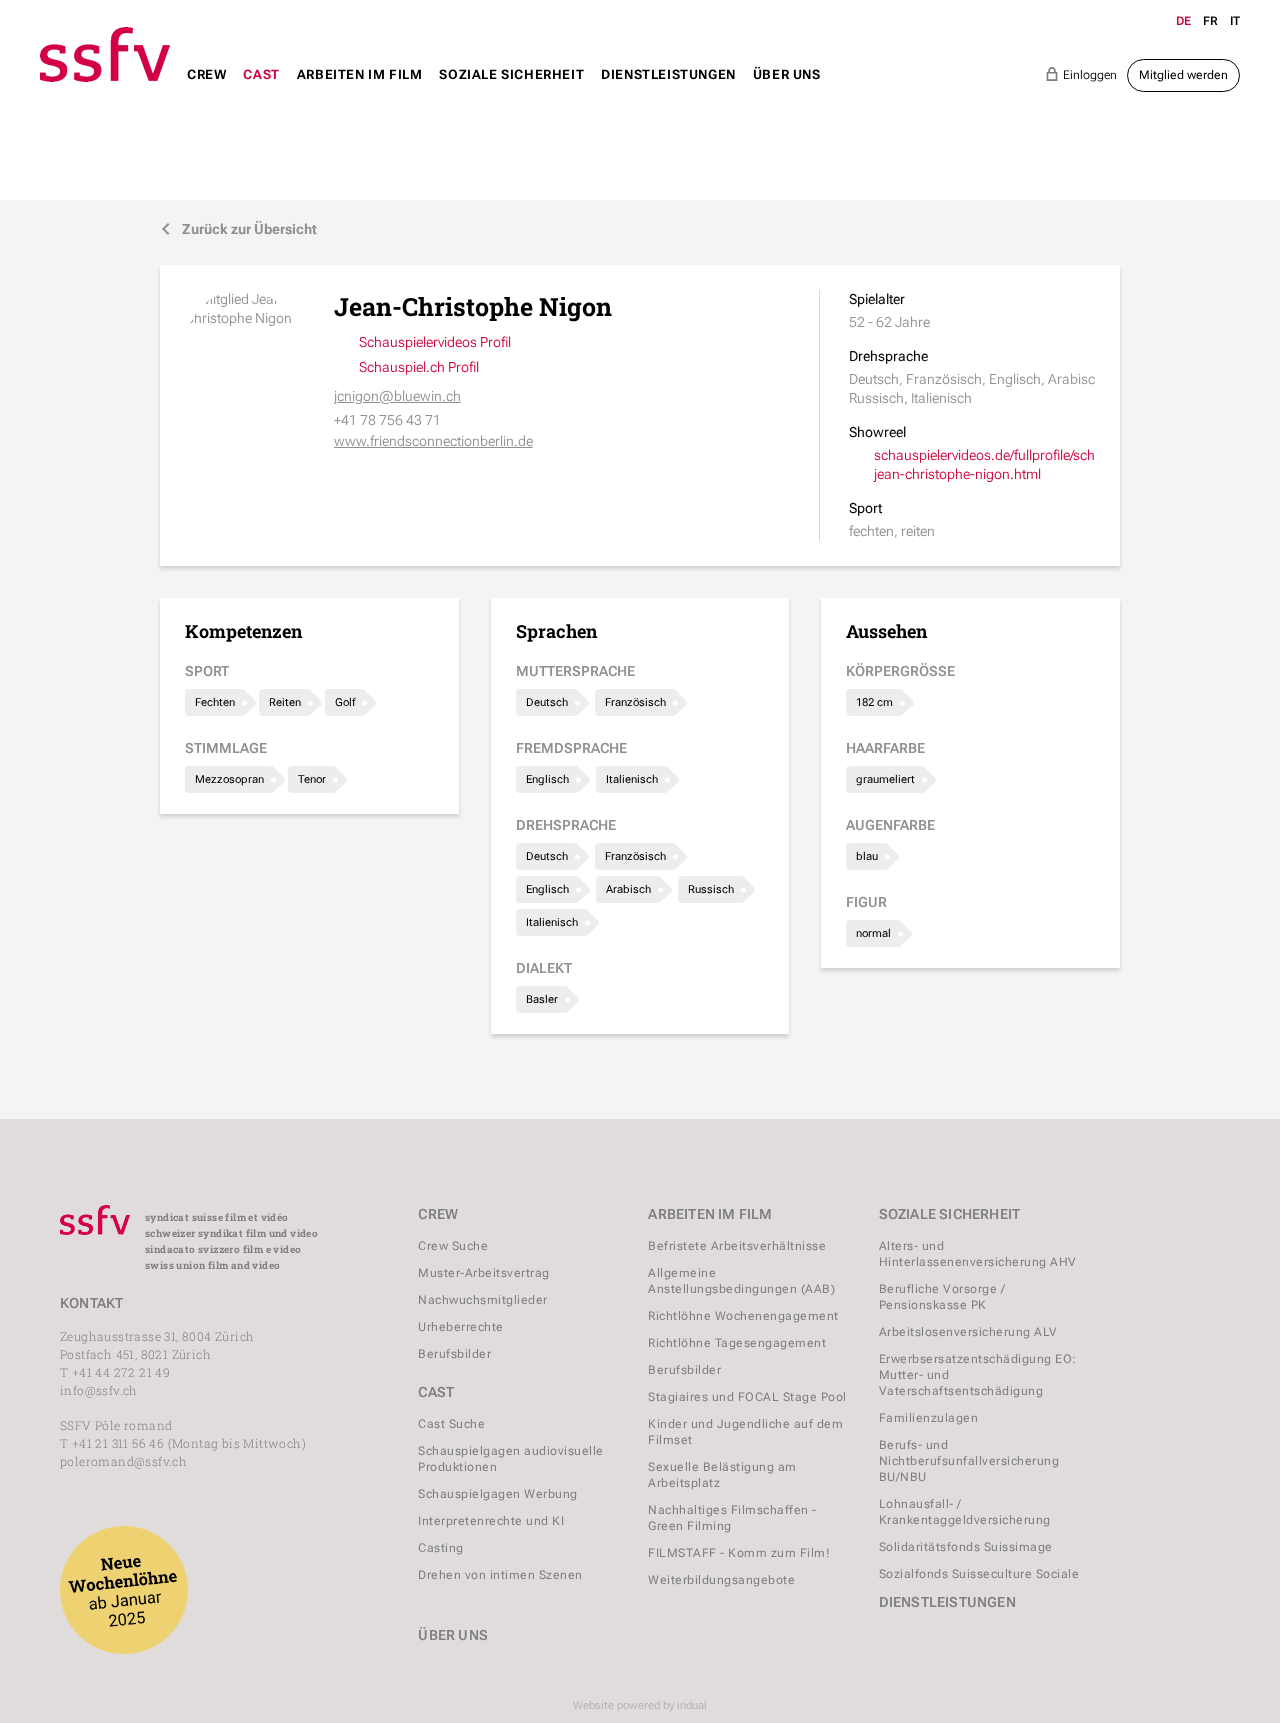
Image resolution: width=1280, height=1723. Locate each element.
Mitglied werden (1183, 75)
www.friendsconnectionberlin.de (433, 441)
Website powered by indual (640, 1705)
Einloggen (1081, 74)
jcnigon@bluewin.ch (397, 396)
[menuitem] (206, 93)
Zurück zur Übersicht (238, 229)
